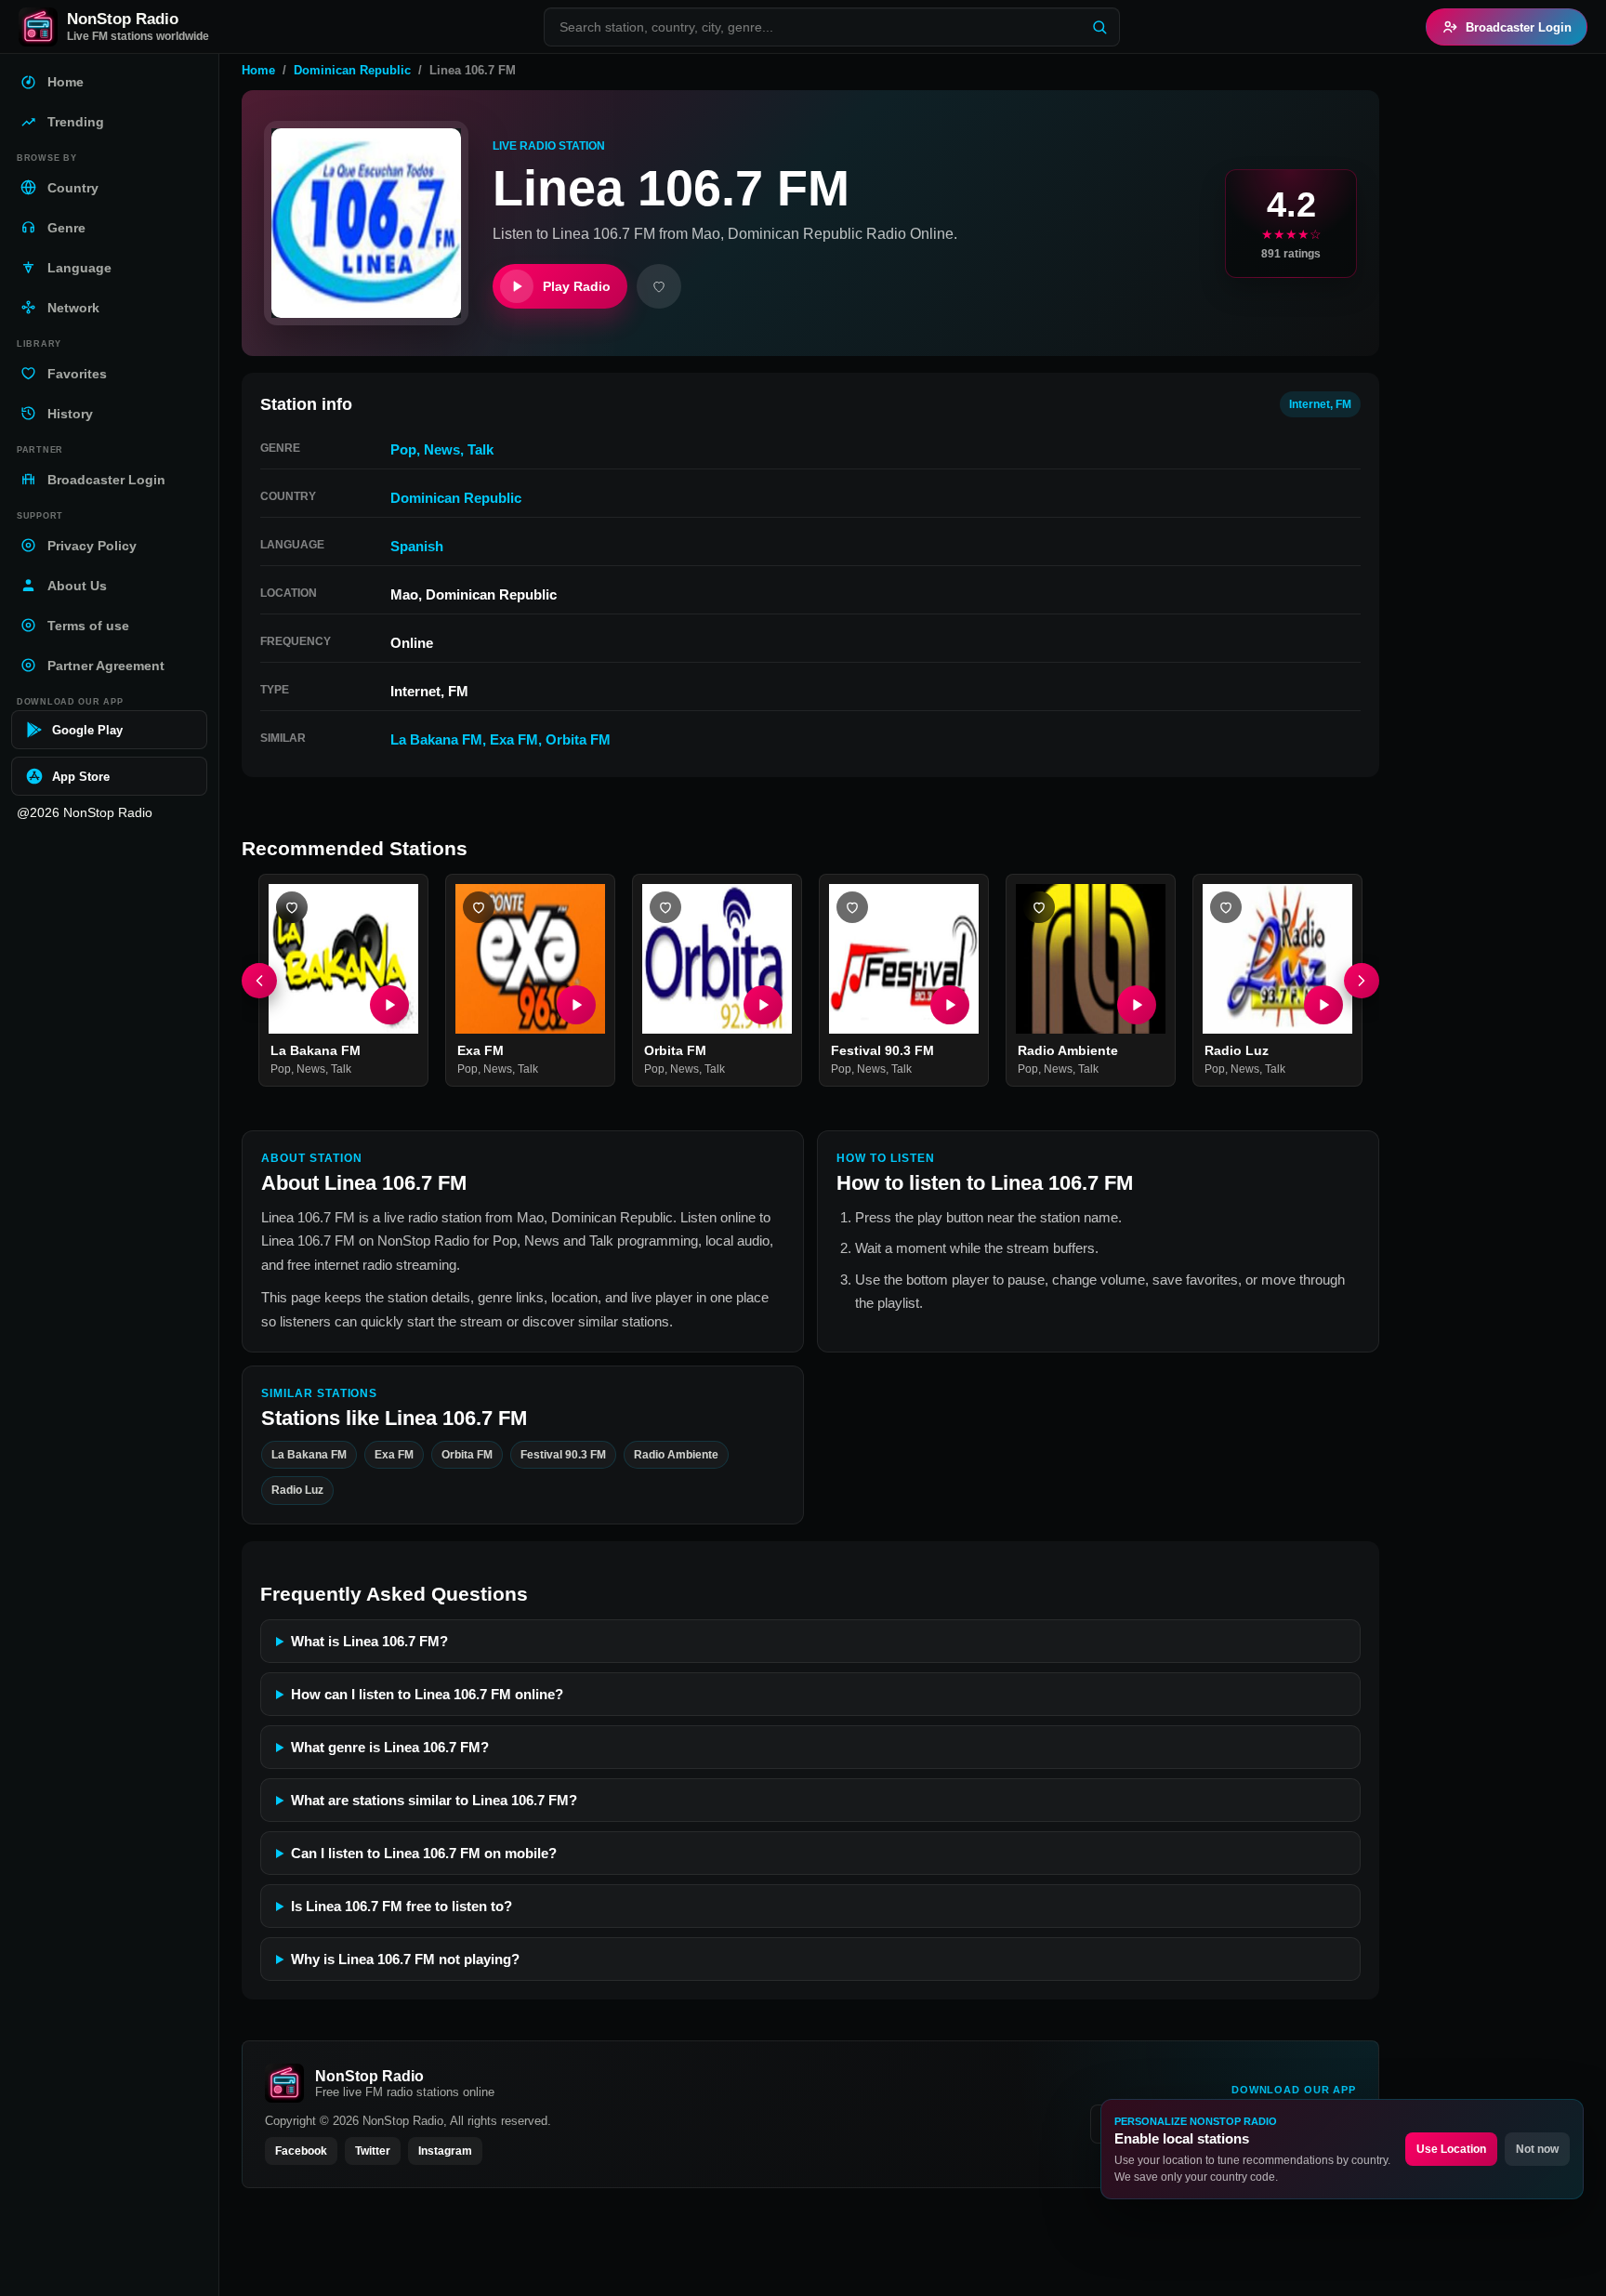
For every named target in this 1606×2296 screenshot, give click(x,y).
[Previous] (259, 981)
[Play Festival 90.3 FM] (950, 1005)
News (442, 449)
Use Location (1451, 2149)
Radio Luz (1237, 1050)
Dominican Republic (352, 70)
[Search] (1099, 27)
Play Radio (577, 286)
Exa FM (514, 739)
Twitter (373, 2151)
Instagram (445, 2151)
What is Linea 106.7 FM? (369, 1641)
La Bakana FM (436, 739)
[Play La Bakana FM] (389, 1005)
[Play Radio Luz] (1323, 1005)
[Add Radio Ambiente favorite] (1039, 907)
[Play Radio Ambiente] (1137, 1005)
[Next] (1362, 981)
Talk (480, 449)
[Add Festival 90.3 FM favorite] (852, 907)
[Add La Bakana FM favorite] (292, 907)
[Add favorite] (659, 286)
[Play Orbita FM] (763, 1005)
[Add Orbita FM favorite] (665, 907)
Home (258, 70)
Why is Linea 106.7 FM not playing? (405, 1959)
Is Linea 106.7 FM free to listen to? (401, 1906)
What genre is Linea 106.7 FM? (390, 1747)
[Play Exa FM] (576, 1005)
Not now (1537, 2149)
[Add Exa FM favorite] (479, 907)
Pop (403, 449)
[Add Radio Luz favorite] (1226, 907)
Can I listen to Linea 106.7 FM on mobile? (424, 1853)
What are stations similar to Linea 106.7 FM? (434, 1800)
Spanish (417, 546)
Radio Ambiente (1068, 1050)
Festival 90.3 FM (882, 1050)
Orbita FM (578, 739)
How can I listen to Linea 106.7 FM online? (427, 1694)
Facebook (301, 2151)
